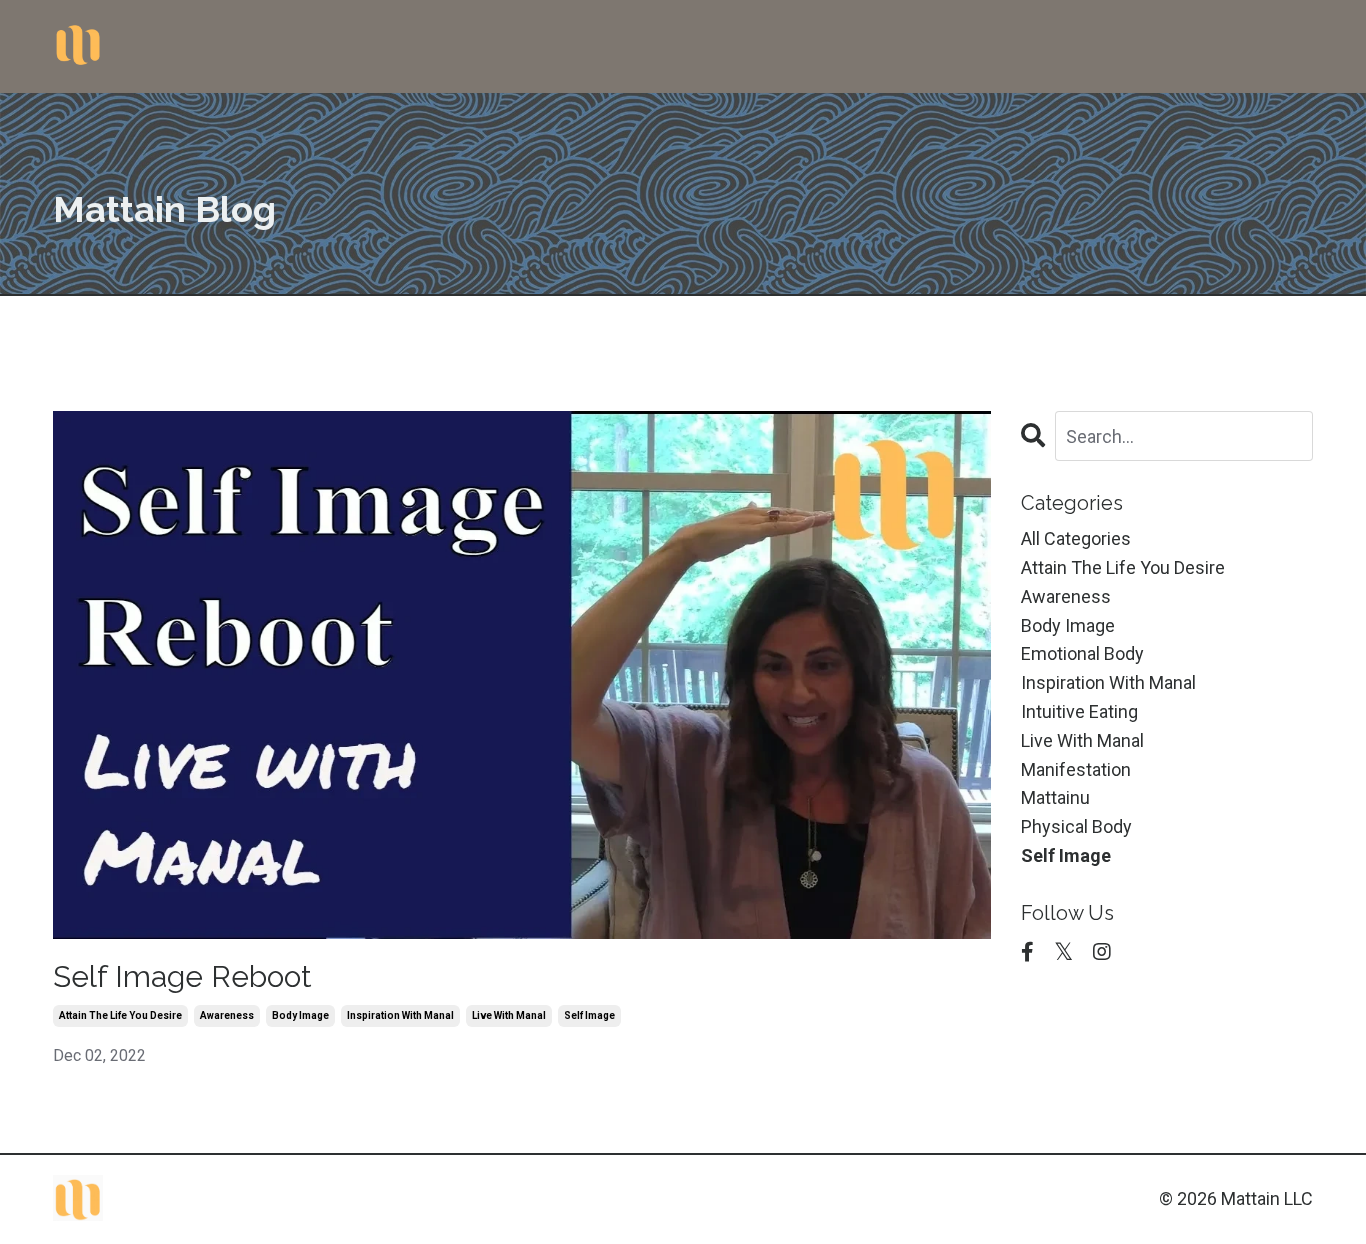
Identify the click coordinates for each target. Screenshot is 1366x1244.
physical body (1076, 826)
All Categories (1076, 538)
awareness (227, 1015)
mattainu (1055, 797)
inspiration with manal (400, 1015)
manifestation (1076, 769)
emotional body (1082, 653)
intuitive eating (1079, 711)
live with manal (509, 1015)
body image (300, 1015)
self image (589, 1015)
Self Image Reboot (182, 976)
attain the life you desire (120, 1015)
